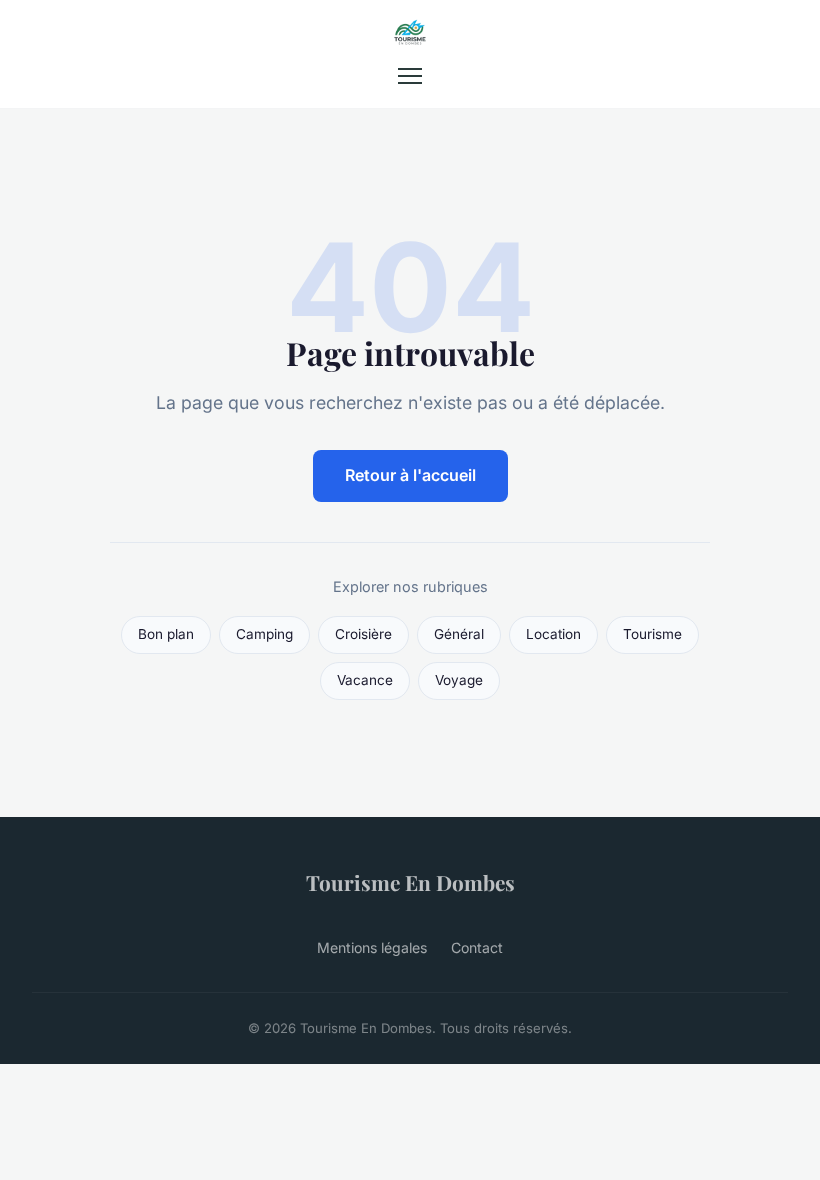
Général (459, 634)
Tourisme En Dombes (410, 882)
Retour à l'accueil (410, 475)
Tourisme (652, 634)
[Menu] (410, 76)
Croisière (363, 634)
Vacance (365, 680)
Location (553, 634)
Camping (264, 634)
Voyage (459, 680)
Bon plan (166, 634)
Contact (477, 947)
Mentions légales (372, 947)
